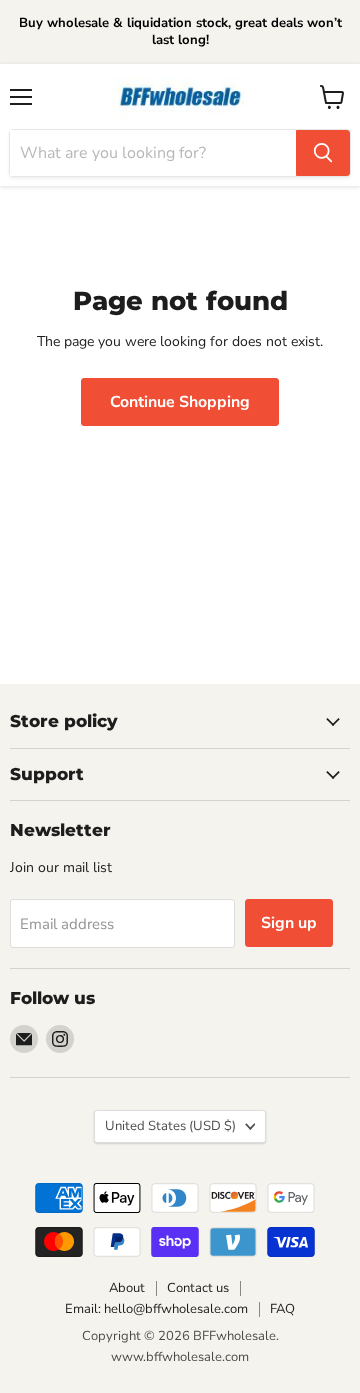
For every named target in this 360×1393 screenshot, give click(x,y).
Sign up (289, 923)
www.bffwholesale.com (180, 1357)
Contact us (198, 1288)
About (127, 1288)
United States (170, 1126)
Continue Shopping (180, 402)
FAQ (282, 1309)
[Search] (323, 153)
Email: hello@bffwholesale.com (156, 1309)
